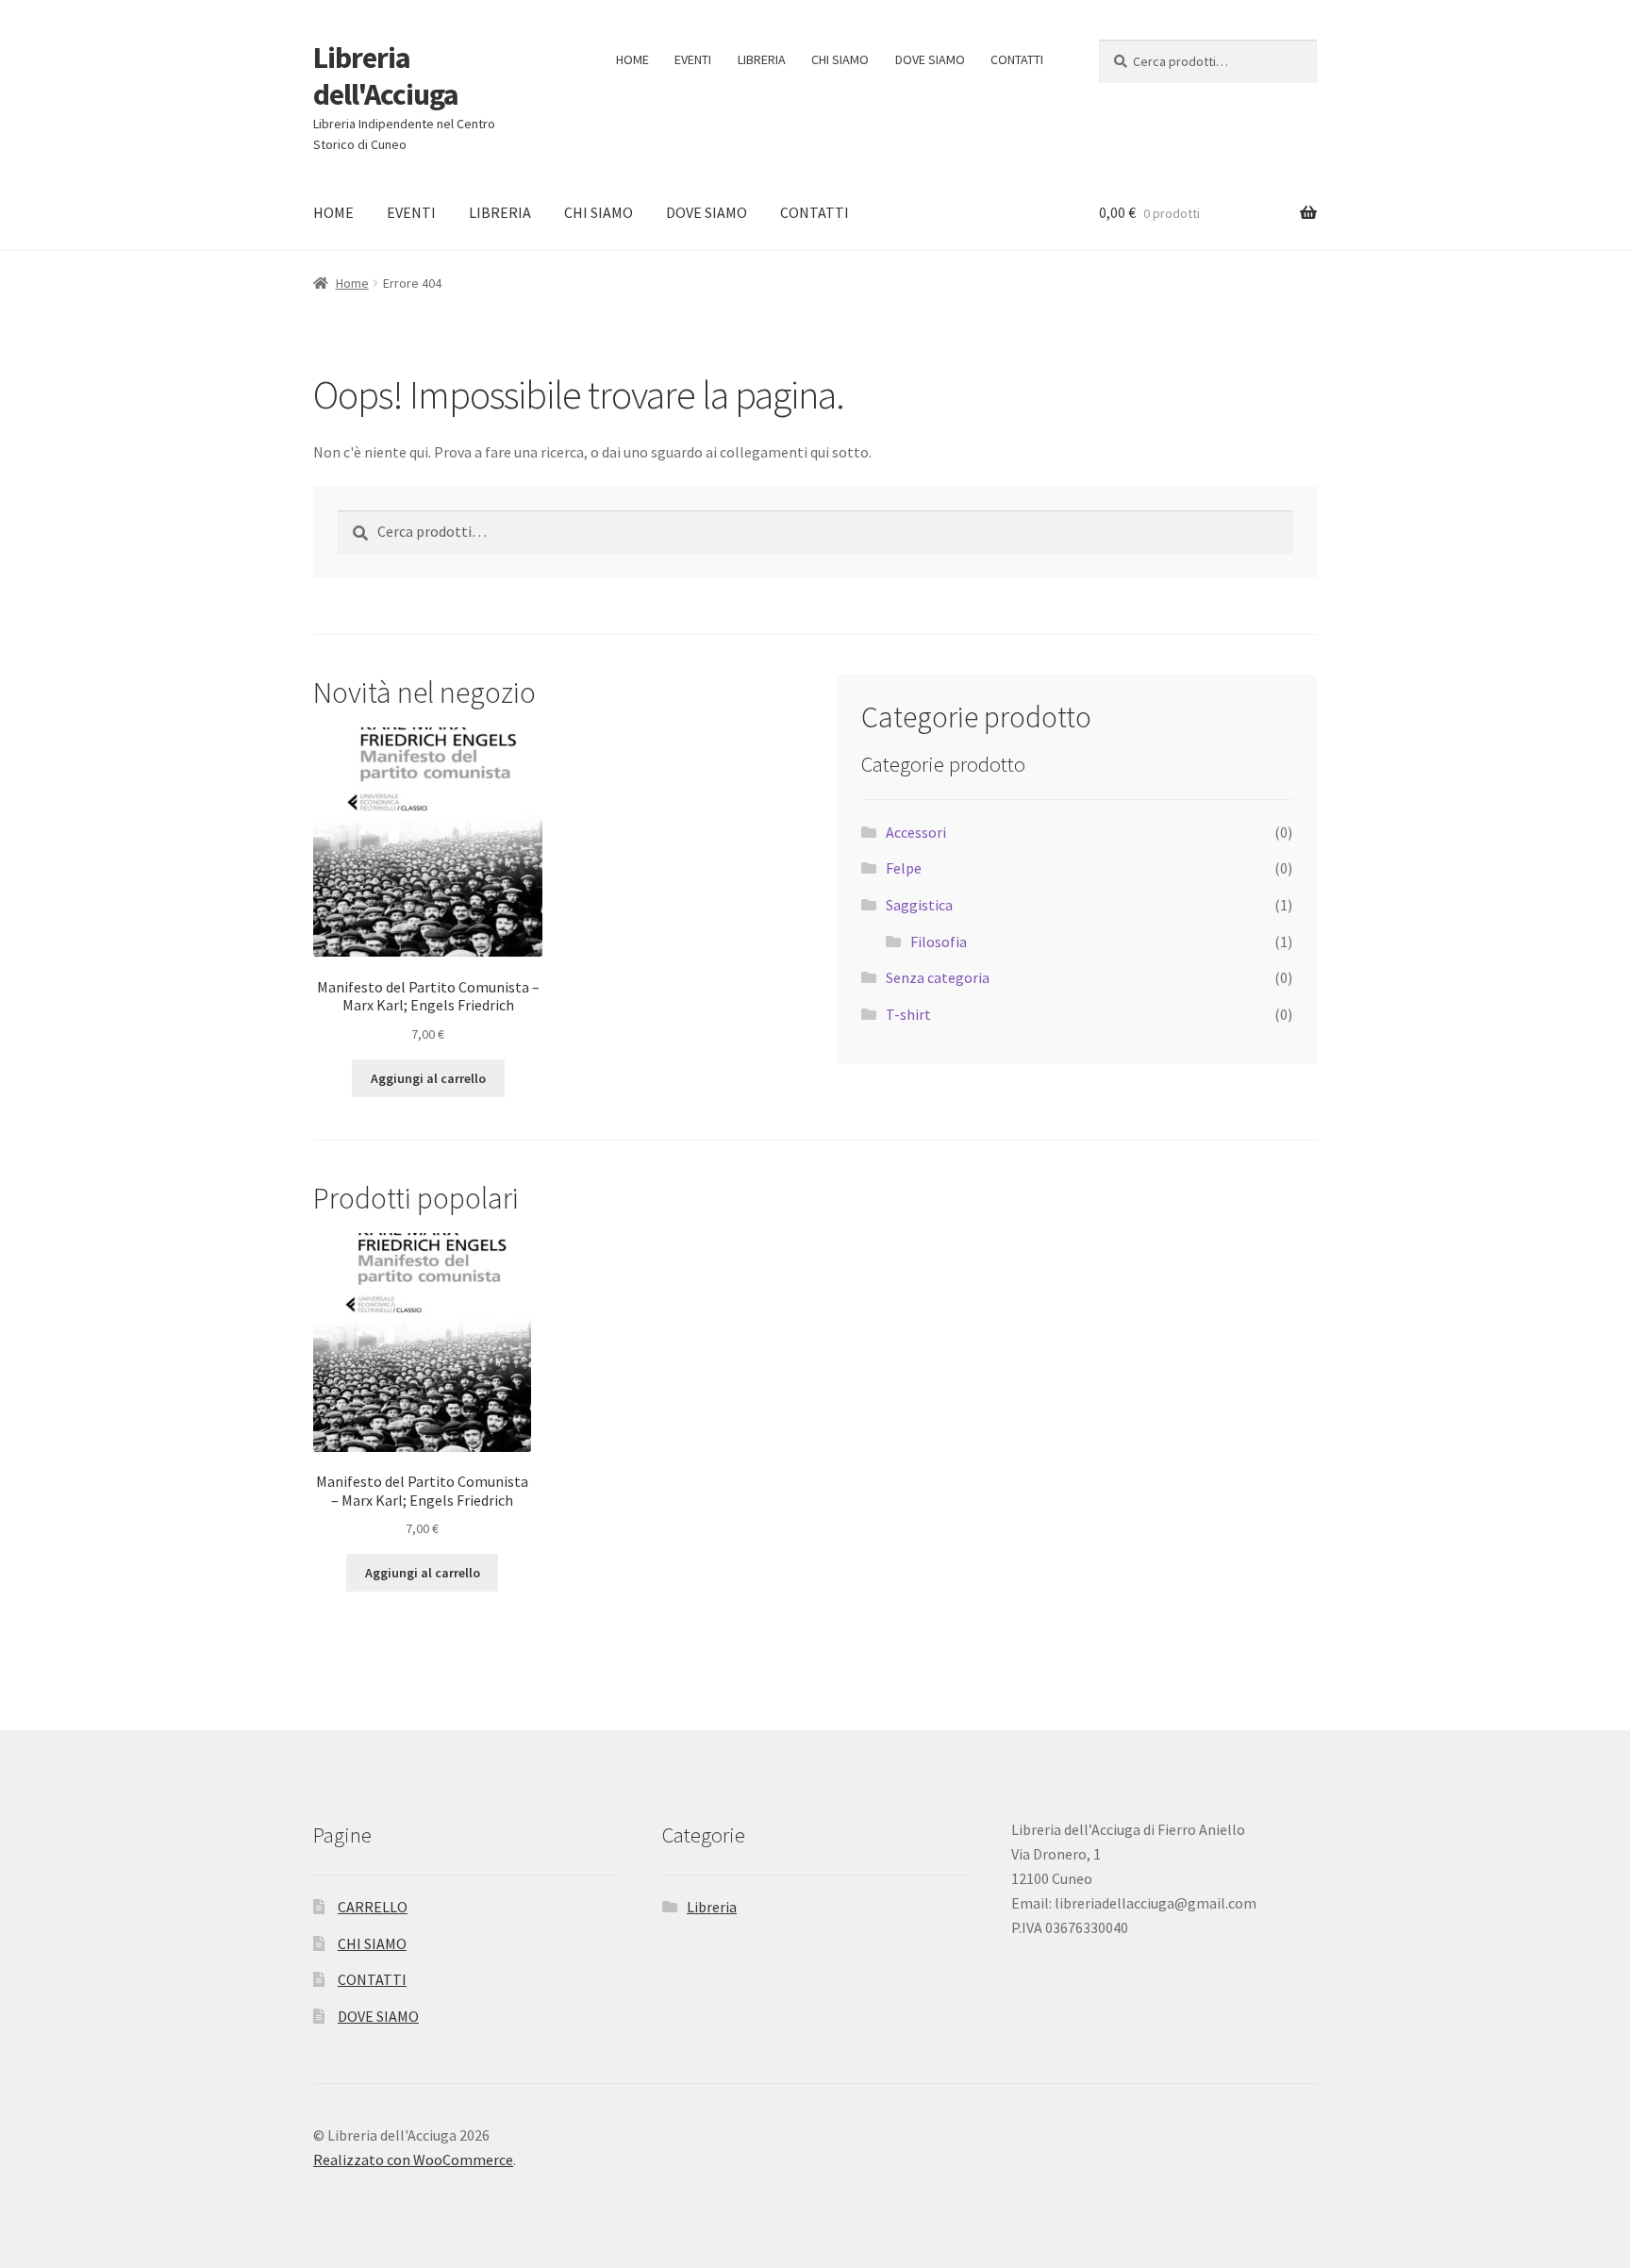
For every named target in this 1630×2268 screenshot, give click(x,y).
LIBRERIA (762, 59)
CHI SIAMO (840, 59)
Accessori (916, 832)
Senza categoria (938, 977)
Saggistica (919, 905)
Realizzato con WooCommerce (413, 2160)
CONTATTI (1017, 59)
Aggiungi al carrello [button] (428, 1078)
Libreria (712, 1907)
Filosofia (939, 942)
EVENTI (693, 59)
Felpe (904, 868)
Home (352, 283)
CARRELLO (373, 1907)
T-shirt (908, 1014)
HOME (632, 59)
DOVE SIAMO (930, 59)
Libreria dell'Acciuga (386, 76)
